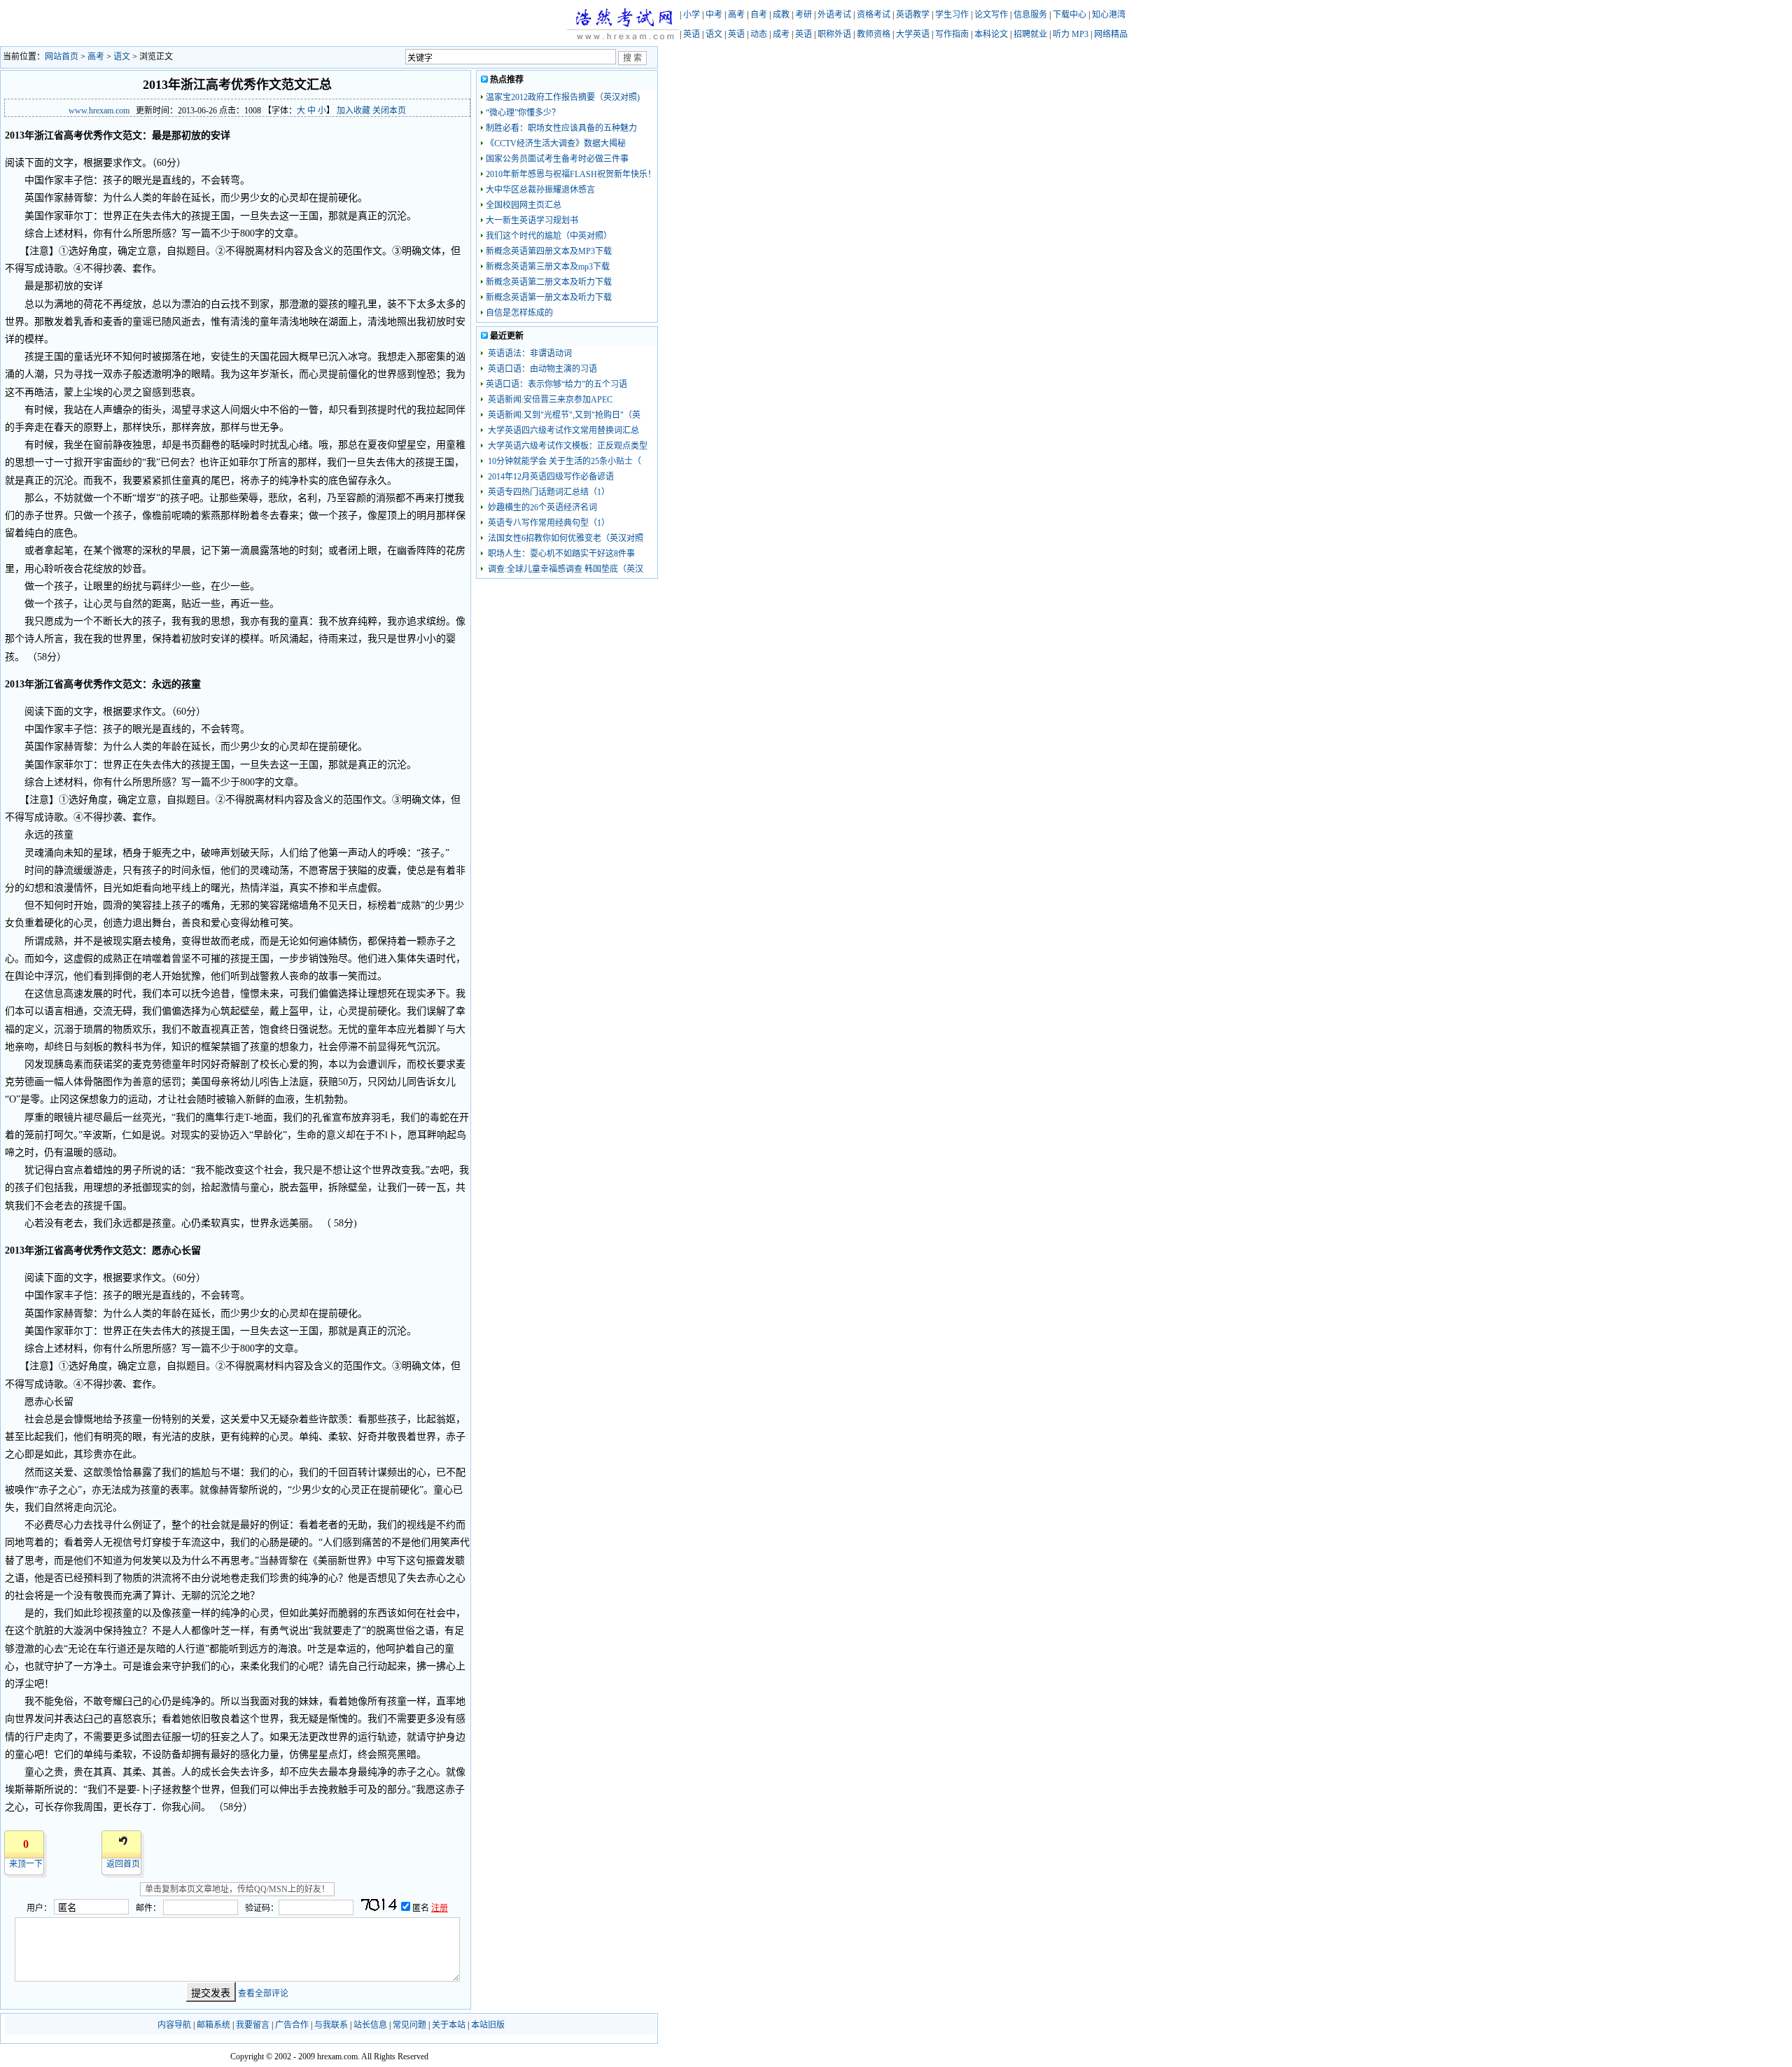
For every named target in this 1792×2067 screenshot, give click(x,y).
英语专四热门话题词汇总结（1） (548, 492)
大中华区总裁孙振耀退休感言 (540, 190)
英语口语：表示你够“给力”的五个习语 (556, 384)
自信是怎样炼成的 (519, 313)
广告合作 (292, 2025)
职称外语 (834, 34)
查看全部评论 (263, 1994)
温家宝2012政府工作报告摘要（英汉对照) (563, 97)
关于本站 (449, 2025)
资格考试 (874, 15)
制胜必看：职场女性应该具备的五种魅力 (561, 128)
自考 (759, 15)
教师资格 (874, 34)
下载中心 (1070, 15)
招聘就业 (1030, 34)
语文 (714, 34)
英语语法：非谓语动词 (529, 353)
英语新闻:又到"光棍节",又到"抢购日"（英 (563, 415)
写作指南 (952, 34)
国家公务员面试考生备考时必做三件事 (557, 159)
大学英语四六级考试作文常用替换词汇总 (562, 430)
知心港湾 (1109, 15)
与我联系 (331, 2025)
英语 (692, 34)
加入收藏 (353, 111)
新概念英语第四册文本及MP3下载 (549, 251)
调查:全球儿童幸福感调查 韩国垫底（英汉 (565, 569)
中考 (714, 15)
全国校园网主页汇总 (524, 205)
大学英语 (913, 34)
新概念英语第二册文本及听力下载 (549, 282)
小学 (692, 15)
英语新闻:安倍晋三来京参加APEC (549, 400)
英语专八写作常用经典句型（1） (548, 523)
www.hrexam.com (99, 111)
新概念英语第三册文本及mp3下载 (548, 267)
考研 (804, 15)
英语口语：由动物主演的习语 (541, 369)
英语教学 (913, 15)
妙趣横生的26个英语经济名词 (541, 507)
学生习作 (952, 15)
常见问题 (409, 2025)
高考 (736, 15)
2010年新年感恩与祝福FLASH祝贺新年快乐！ (571, 174)
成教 (781, 15)
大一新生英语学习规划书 (532, 220)
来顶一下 (26, 1864)
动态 (759, 34)
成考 (781, 34)
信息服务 (1030, 15)
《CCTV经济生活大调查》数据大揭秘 (556, 143)
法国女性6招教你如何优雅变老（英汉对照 (565, 538)
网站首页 (62, 57)
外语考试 (834, 15)
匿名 (422, 1908)
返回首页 (123, 1864)
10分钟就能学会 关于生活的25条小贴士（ (563, 461)
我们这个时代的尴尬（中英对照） (549, 236)
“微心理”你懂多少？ (523, 113)
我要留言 (253, 2025)
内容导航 (174, 2025)
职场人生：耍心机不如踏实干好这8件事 (560, 554)
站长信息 (370, 2025)
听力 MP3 (1071, 34)
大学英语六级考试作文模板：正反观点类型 (567, 446)
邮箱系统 (213, 2025)
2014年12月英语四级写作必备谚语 (550, 477)
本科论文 (991, 34)
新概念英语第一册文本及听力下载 (549, 297)
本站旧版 (488, 2025)
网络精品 (1111, 34)
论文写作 (991, 15)
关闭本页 (389, 111)
